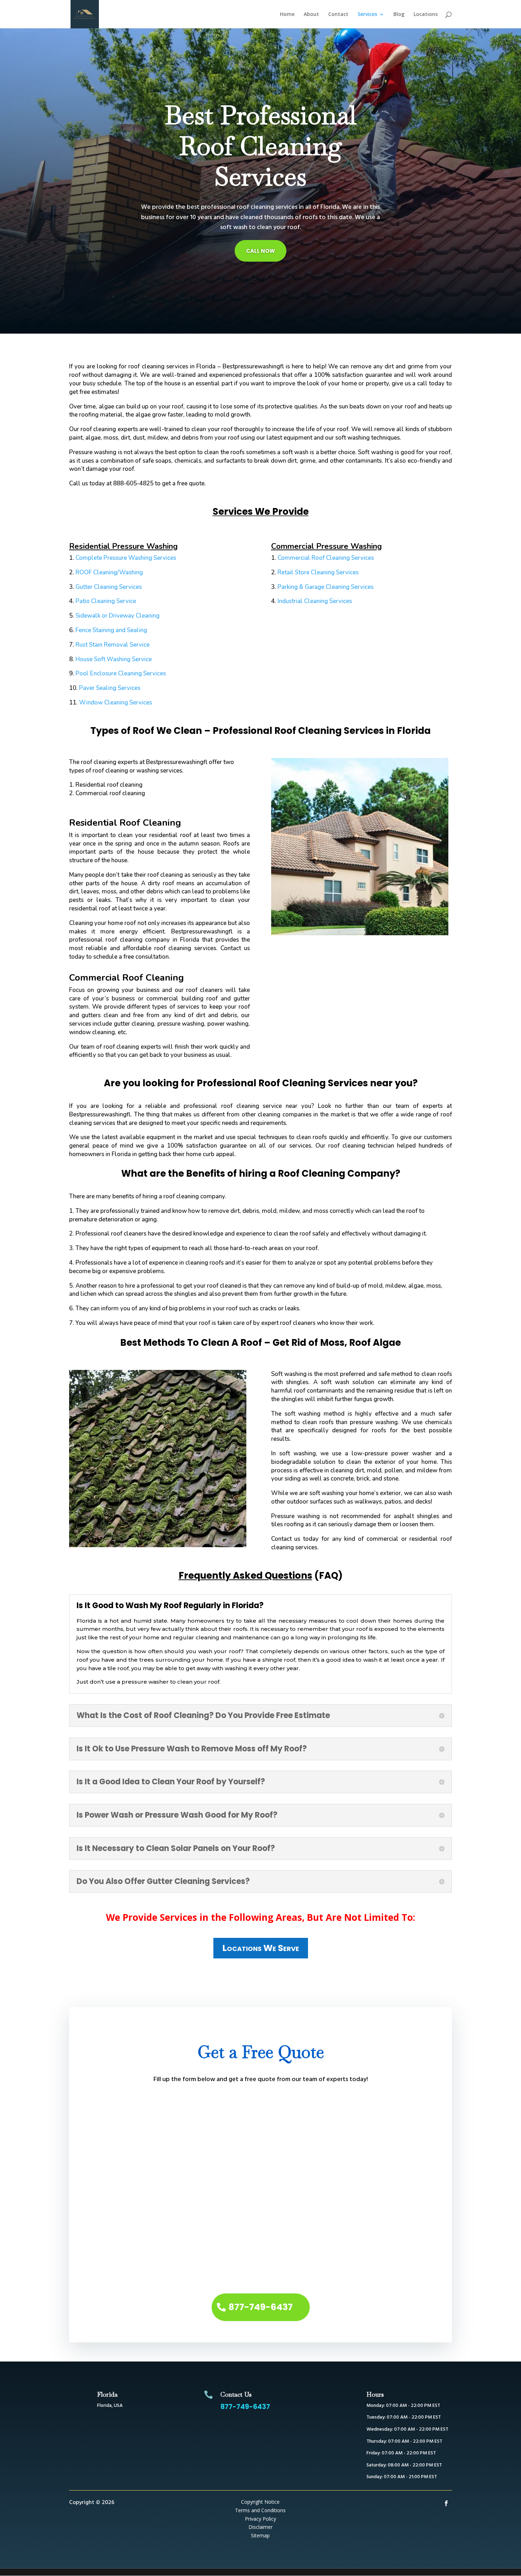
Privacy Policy (260, 2519)
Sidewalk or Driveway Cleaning (117, 616)
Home (287, 15)
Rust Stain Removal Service (113, 645)
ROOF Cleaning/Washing (109, 572)
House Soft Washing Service (114, 659)
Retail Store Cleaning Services (318, 572)
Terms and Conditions (260, 2510)
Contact (338, 15)
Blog (399, 15)
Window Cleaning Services (116, 702)
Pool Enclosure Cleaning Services (121, 673)
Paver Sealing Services (110, 688)
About (311, 15)
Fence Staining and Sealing (111, 630)
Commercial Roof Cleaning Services (326, 558)
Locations (426, 15)
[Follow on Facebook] (446, 2503)
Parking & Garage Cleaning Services (326, 587)
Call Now (260, 251)
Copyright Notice (260, 2502)
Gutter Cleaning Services (109, 587)
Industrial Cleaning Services (315, 601)
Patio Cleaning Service (106, 601)
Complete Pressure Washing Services (126, 558)
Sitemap (260, 2535)
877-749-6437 (261, 2307)
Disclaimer (260, 2527)
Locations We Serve (261, 1948)
